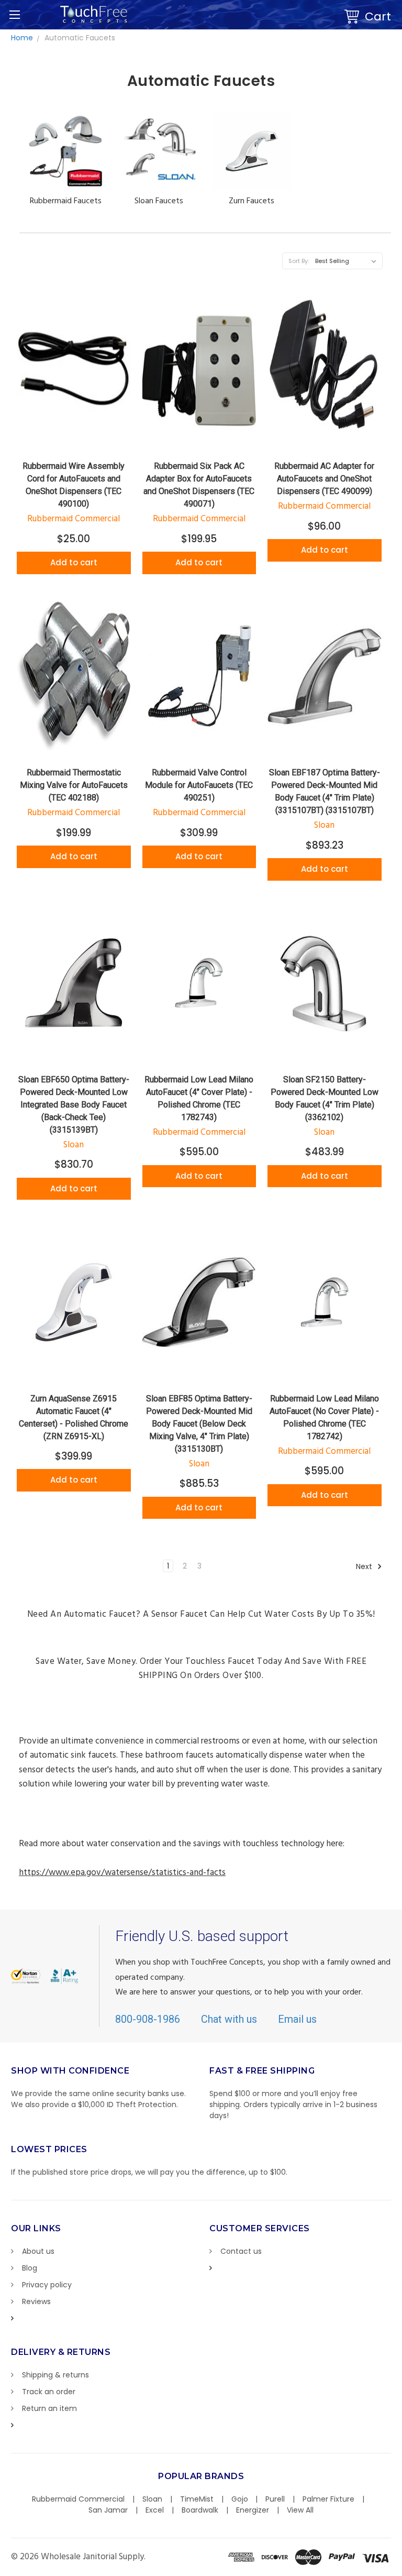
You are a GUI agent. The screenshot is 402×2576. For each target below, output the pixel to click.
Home (22, 38)
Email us (297, 2019)
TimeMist (197, 2499)
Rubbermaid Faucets (66, 201)
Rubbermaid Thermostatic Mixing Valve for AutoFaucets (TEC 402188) (74, 785)
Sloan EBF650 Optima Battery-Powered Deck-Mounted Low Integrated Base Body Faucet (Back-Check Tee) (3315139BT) (74, 1105)
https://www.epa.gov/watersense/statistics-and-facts (122, 1873)
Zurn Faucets (252, 201)
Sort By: (299, 261)
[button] (401, 2571)
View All (300, 2510)
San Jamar (108, 2510)
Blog (30, 2268)
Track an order (49, 2392)
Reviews (36, 2301)
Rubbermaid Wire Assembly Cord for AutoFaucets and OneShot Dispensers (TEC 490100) (74, 485)
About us (38, 2251)
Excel (155, 2510)
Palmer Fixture (328, 2499)
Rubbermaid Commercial (78, 2499)
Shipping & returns (55, 2375)
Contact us (241, 2251)
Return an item (49, 2408)
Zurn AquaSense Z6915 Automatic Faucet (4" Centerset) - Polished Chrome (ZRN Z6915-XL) (74, 1417)
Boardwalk (200, 2510)
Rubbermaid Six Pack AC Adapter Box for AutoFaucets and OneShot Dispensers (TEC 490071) (199, 485)
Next (365, 1566)
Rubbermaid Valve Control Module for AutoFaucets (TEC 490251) (199, 785)
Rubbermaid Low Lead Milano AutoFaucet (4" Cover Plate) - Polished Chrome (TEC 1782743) (199, 1098)
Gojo (240, 2499)
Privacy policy (47, 2285)
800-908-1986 (148, 2019)
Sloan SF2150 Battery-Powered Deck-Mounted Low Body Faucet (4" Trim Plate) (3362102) (325, 1098)
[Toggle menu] (14, 14)
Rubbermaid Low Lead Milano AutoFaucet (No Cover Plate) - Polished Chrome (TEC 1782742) (324, 1417)
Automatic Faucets (80, 38)
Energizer (253, 2510)
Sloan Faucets (159, 201)
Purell (275, 2499)
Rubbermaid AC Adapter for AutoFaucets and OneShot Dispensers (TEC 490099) (324, 479)
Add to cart (74, 562)
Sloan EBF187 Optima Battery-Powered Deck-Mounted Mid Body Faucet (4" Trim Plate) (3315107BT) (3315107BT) (325, 791)
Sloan (152, 2499)
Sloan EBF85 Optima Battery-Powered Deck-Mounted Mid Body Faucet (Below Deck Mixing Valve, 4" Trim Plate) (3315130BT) (199, 1424)
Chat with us (229, 2019)
